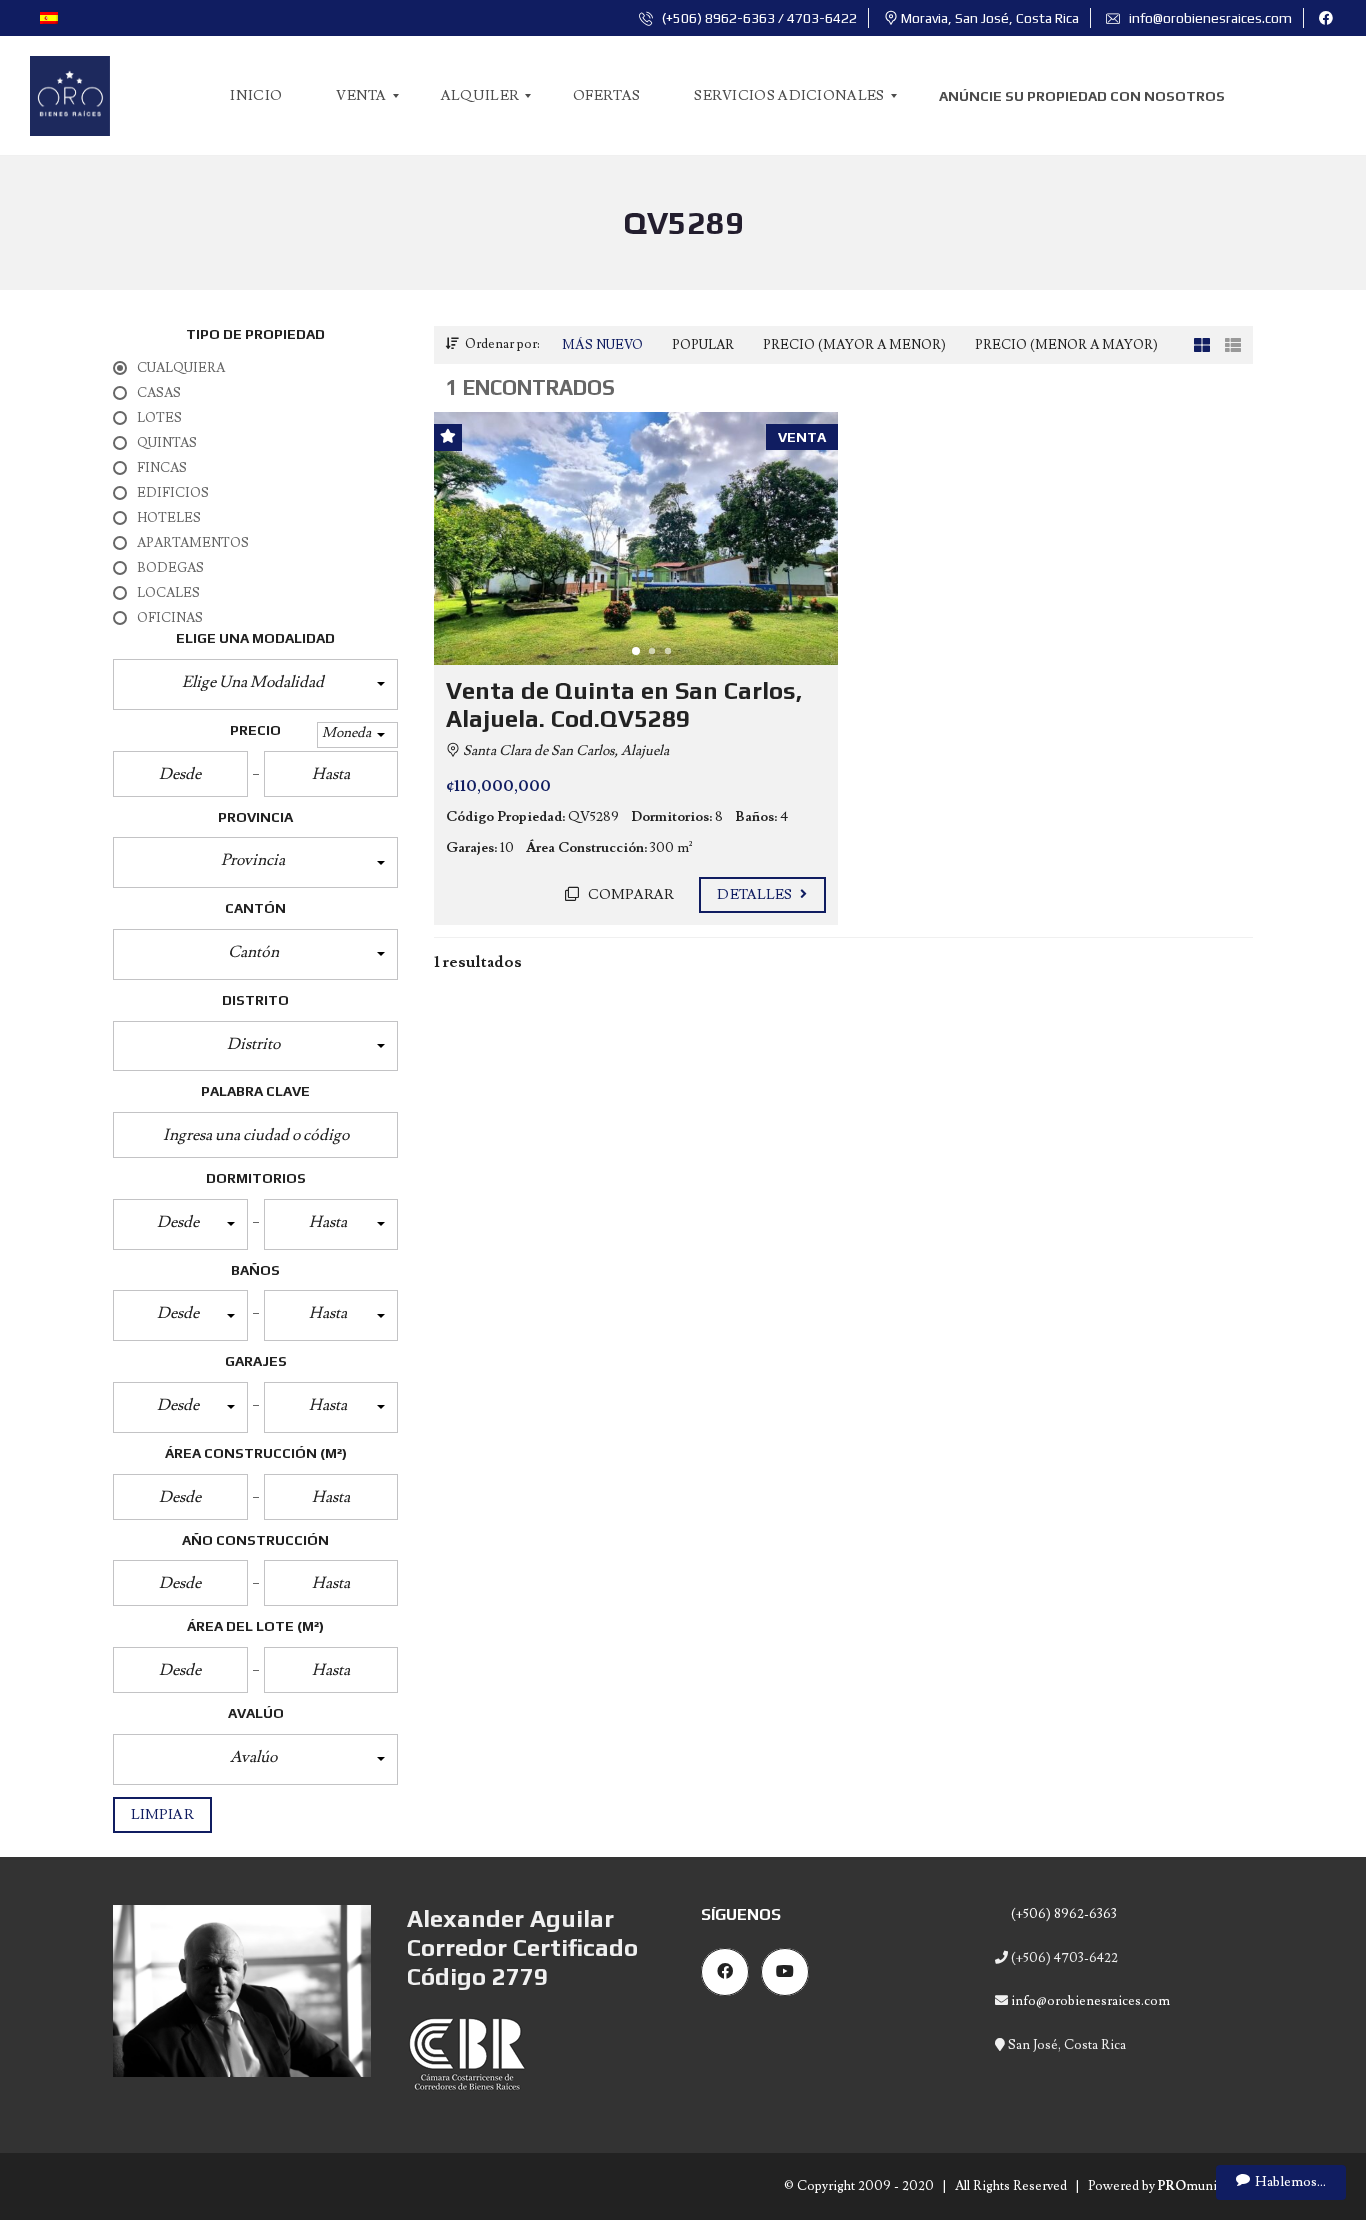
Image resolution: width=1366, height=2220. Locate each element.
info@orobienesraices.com (1209, 18)
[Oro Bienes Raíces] (70, 96)
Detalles (756, 895)
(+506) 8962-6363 (1062, 1914)
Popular (703, 345)
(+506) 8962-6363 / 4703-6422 (758, 18)
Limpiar (162, 1815)
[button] (255, 684)
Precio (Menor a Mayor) (1066, 345)
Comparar (630, 895)
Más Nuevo (602, 345)
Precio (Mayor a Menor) (854, 345)
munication (1205, 2186)
